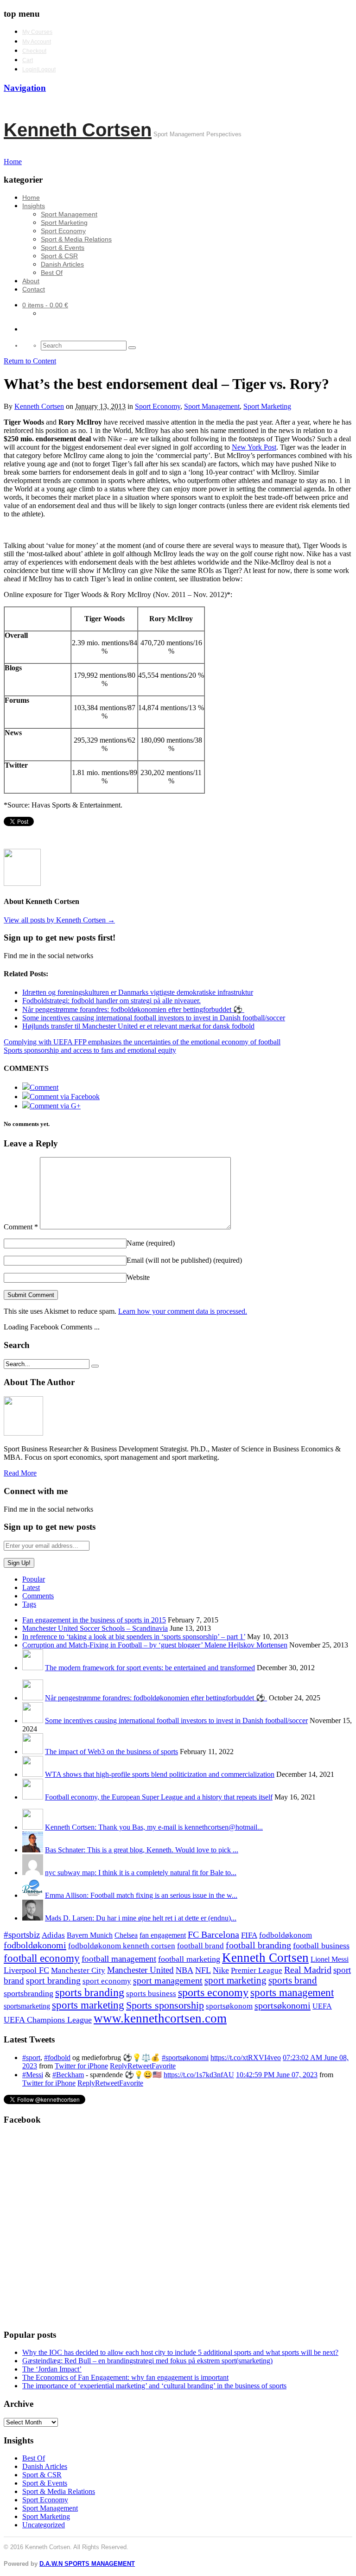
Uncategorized (44, 2525)
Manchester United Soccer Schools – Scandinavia (95, 1628)
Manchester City (78, 1970)
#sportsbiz (22, 1935)
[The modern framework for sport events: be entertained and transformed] (33, 1668)
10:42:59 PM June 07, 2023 (277, 2075)
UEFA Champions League (48, 2020)
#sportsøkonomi (185, 2058)
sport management (168, 1980)
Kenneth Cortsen (78, 130)
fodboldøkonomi (35, 1945)
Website (138, 1277)
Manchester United (140, 1970)
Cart (28, 60)
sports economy (213, 1992)
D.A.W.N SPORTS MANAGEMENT (87, 2564)
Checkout (34, 51)
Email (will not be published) (184, 1260)
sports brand (293, 1980)
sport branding (53, 1980)
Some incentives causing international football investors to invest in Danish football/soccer (176, 1721)
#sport (31, 2058)
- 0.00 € (45, 305)
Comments (38, 1596)
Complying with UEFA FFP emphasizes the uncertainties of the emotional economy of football (142, 1042)
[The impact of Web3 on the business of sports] (33, 1752)
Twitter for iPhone (81, 2066)
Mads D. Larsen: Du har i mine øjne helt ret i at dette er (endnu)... (141, 1918)
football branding (258, 1945)
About (31, 281)
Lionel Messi (330, 1959)
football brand (200, 1946)
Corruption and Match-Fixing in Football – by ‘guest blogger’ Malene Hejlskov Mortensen (155, 1645)
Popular (34, 1579)
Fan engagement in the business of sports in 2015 (94, 1620)
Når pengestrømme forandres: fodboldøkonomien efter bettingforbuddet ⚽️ (156, 1698)
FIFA (249, 1935)
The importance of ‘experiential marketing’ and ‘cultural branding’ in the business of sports (154, 2386)
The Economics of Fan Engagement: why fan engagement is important (125, 2377)
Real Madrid (308, 1970)
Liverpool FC (26, 1970)
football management (119, 1959)
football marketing (189, 1959)
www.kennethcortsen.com (160, 2018)
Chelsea (126, 1935)
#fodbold (57, 2058)
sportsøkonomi (283, 2005)
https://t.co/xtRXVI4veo (246, 2058)
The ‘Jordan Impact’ (52, 2369)
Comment (21, 1227)
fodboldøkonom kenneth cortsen (122, 1946)
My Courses (37, 32)
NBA (184, 1970)
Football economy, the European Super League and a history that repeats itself (159, 1797)
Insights (34, 206)
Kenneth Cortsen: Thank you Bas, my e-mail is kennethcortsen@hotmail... (154, 1827)
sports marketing (88, 2005)
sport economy (107, 1981)
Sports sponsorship (165, 2005)
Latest (31, 1587)
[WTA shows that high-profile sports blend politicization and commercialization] (33, 1774)
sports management (292, 1993)
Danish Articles (62, 264)
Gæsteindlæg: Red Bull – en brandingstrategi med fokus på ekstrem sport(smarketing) (147, 2361)
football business (321, 1946)
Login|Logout (39, 70)
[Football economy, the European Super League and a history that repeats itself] (33, 1797)
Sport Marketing (64, 223)
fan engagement (163, 1935)
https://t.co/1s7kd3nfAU (199, 2075)
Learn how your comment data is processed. (183, 1311)
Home (31, 197)
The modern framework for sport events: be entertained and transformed (150, 1668)
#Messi (33, 2075)
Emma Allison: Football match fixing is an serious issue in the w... (141, 1895)
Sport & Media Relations (76, 239)
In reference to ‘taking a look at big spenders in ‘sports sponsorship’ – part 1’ (134, 1637)
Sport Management (69, 214)
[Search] (132, 348)
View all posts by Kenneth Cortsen (59, 920)
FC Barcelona (213, 1935)
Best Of (52, 273)
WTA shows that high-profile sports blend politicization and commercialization (160, 1774)
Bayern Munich (90, 1935)
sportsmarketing (27, 2006)
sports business (151, 1994)
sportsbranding (29, 1993)
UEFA (322, 2006)
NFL (203, 1970)
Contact (34, 289)
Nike (221, 1970)
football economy (42, 1958)
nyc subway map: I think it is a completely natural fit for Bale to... (141, 1873)
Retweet (140, 2066)
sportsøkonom (229, 2006)
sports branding (90, 1992)
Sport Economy (63, 231)
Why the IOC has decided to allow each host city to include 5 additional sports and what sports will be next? (180, 2352)
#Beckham (68, 2075)
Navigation (25, 88)
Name (151, 1243)
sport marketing (235, 1980)
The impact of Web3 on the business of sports (111, 1752)
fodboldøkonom (286, 1935)
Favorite (164, 2066)
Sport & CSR (59, 256)
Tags (29, 1604)
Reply (119, 2066)
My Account (37, 42)
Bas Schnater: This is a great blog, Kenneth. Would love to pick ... (142, 1850)
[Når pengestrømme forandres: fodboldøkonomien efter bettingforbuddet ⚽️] (33, 1698)
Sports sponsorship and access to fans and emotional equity (90, 1050)
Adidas (53, 1935)
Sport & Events (63, 248)
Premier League (257, 1970)
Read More (20, 1473)
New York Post (254, 447)
